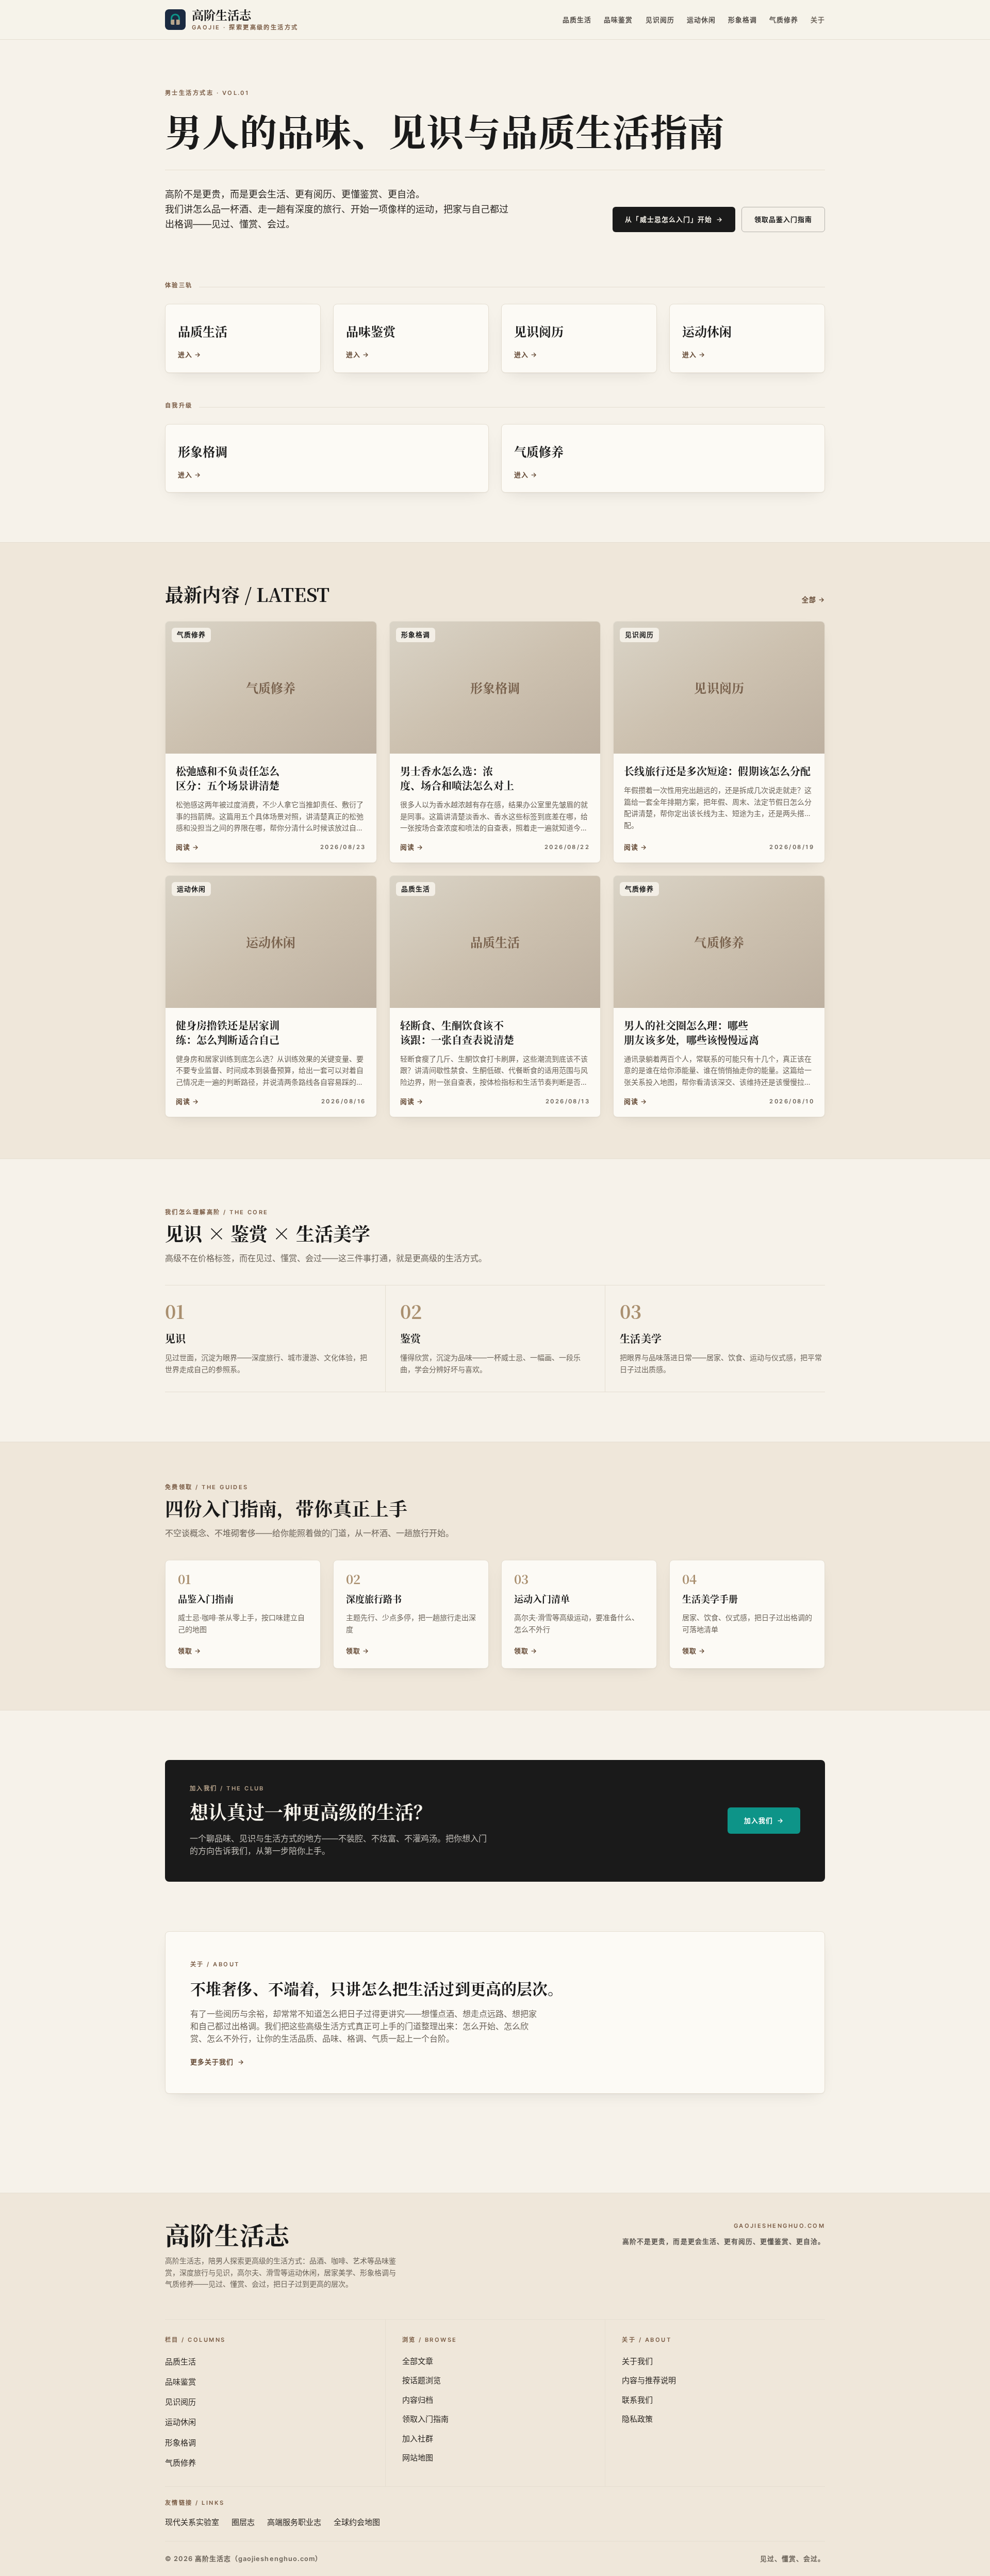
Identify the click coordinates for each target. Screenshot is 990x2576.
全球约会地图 (357, 2522)
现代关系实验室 (192, 2522)
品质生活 (577, 20)
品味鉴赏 (618, 20)
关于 (818, 20)
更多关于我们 (217, 2062)
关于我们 (637, 2361)
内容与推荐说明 (649, 2380)
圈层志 (243, 2522)
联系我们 (637, 2400)
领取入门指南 (425, 2419)
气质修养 (784, 20)
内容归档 (418, 2400)
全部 (813, 600)
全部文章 (418, 2361)
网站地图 (418, 2458)
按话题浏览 (422, 2380)
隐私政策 (637, 2419)
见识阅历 (660, 20)
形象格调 (742, 20)
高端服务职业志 (294, 2522)
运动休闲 (701, 20)
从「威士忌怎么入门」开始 (674, 219)
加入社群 (418, 2439)
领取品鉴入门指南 (783, 219)
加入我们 (764, 1821)
